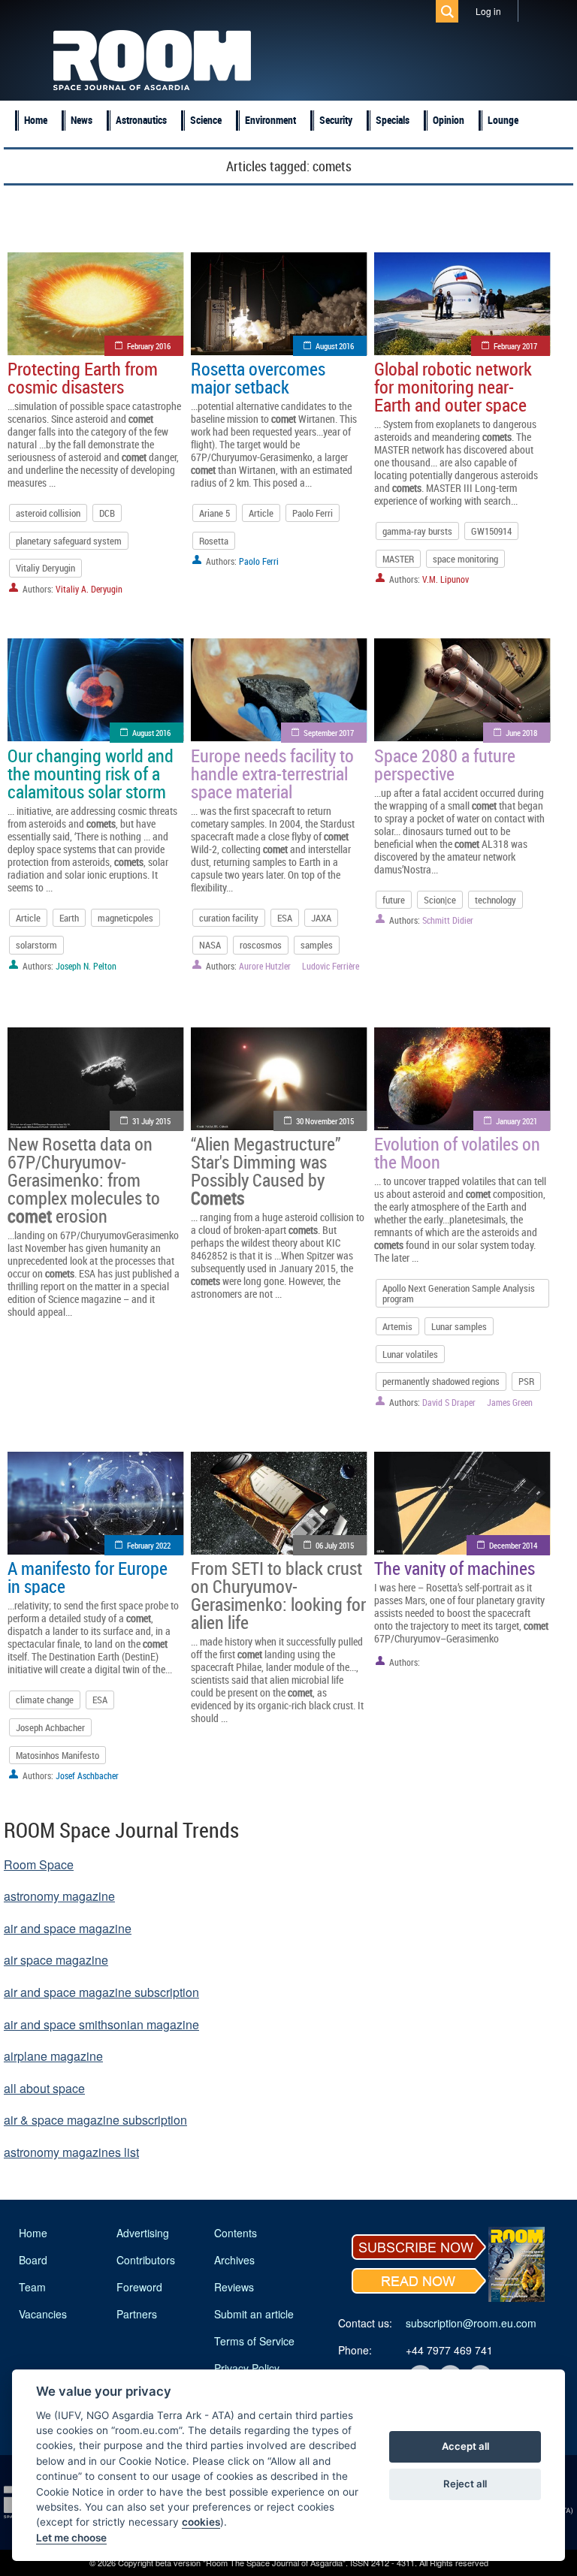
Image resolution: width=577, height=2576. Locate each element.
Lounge (503, 120)
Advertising (143, 2233)
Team (32, 2287)
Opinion (449, 120)
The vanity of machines (455, 1568)
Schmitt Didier (448, 920)
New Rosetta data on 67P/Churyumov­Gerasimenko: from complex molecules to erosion (84, 1180)
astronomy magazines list (71, 2152)
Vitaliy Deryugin (45, 568)
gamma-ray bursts (417, 531)
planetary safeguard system (69, 541)
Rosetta (214, 541)
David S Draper (449, 1402)
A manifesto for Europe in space (88, 1577)
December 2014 (513, 1545)
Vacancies (43, 2314)
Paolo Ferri (313, 513)
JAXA (321, 918)
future (394, 900)
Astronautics (141, 120)
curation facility (229, 918)
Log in (488, 11)
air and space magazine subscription (101, 1992)
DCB (107, 513)
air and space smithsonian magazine (101, 2024)
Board (33, 2260)
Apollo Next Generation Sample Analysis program (459, 1293)
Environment (270, 120)
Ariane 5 (214, 513)
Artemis (397, 1326)
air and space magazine (68, 1928)
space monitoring (465, 559)
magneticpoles (125, 918)
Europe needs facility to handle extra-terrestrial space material (272, 774)
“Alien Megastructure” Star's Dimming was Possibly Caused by (266, 1171)
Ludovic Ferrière (331, 966)
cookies (201, 2522)
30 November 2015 (325, 1121)
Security (336, 120)
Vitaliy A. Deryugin (89, 589)
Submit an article (254, 2314)
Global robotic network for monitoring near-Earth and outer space (453, 387)
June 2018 (521, 733)
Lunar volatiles (410, 1354)
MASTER (398, 559)
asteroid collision (48, 513)
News (82, 120)
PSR (526, 1381)
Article (261, 513)
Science (206, 120)
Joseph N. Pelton (86, 966)
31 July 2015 (151, 1121)
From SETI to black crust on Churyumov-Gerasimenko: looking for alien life (278, 1595)
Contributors (146, 2260)
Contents (236, 2233)
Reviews (234, 2287)
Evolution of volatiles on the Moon (457, 1153)
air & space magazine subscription (95, 2120)
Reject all (465, 2484)
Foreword (139, 2287)
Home (36, 120)
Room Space (39, 1864)
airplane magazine (53, 2056)
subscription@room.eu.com (471, 2323)
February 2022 (149, 1545)
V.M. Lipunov (446, 579)
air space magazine (56, 1960)
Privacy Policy (247, 2368)
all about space (44, 2088)
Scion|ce (440, 900)
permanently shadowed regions (441, 1381)
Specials (393, 120)
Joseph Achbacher (50, 1727)
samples (317, 945)
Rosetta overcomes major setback (258, 378)
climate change (45, 1700)
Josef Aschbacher (87, 1775)
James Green (510, 1402)
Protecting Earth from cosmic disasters (83, 378)
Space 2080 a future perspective (445, 765)
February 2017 (515, 346)
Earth (69, 918)
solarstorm (36, 945)
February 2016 (149, 346)
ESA (285, 918)
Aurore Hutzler (265, 966)
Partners (137, 2314)
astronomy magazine (59, 1896)
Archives (234, 2260)
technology (495, 900)
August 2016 (335, 346)
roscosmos (261, 945)
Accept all (465, 2446)
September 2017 (329, 733)
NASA (210, 945)
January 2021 (517, 1121)
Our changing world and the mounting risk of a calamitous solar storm (91, 774)
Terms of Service (254, 2341)
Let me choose (71, 2538)
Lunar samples (459, 1326)
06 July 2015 (335, 1545)
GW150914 (491, 531)
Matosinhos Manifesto (57, 1755)
